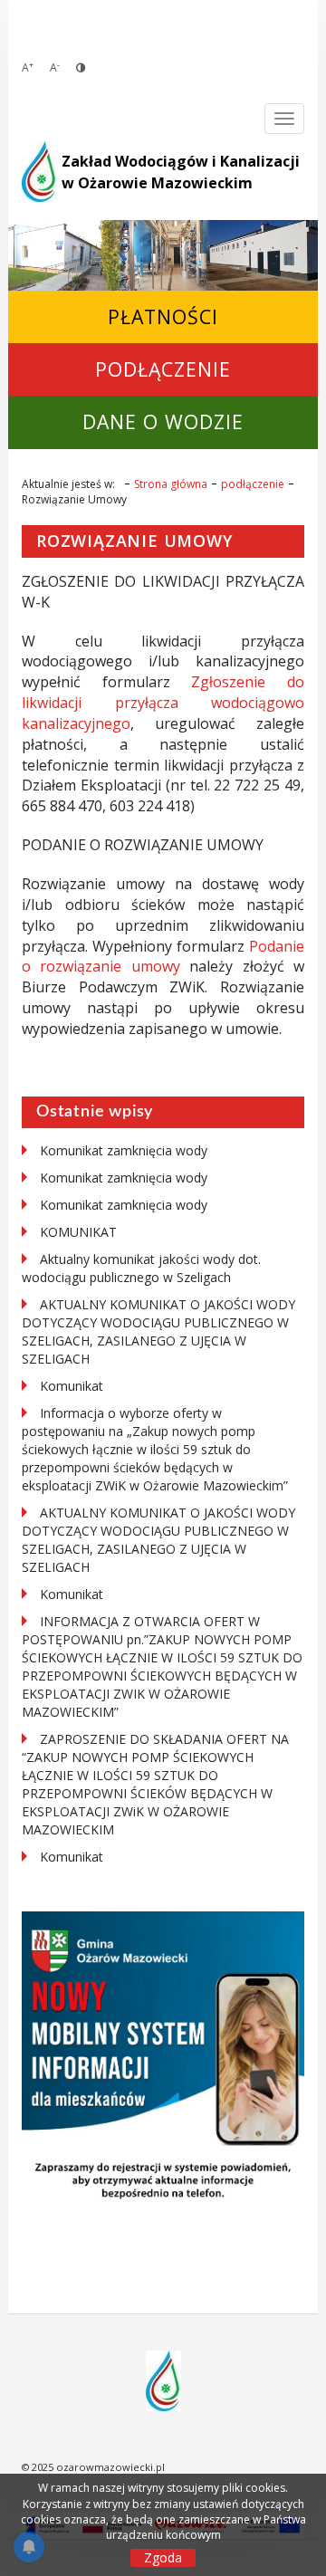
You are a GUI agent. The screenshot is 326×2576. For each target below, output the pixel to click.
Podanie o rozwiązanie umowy (163, 957)
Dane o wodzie (163, 421)
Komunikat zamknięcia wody (124, 1150)
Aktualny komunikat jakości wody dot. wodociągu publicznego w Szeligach (141, 1268)
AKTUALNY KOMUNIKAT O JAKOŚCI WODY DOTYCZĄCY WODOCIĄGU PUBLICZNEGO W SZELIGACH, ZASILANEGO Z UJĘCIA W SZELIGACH (158, 1331)
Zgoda (163, 2557)
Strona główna (171, 484)
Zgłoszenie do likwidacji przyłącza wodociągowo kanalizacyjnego (163, 703)
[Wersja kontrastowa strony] (81, 67)
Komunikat (72, 1386)
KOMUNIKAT (78, 1232)
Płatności (163, 316)
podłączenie (163, 369)
